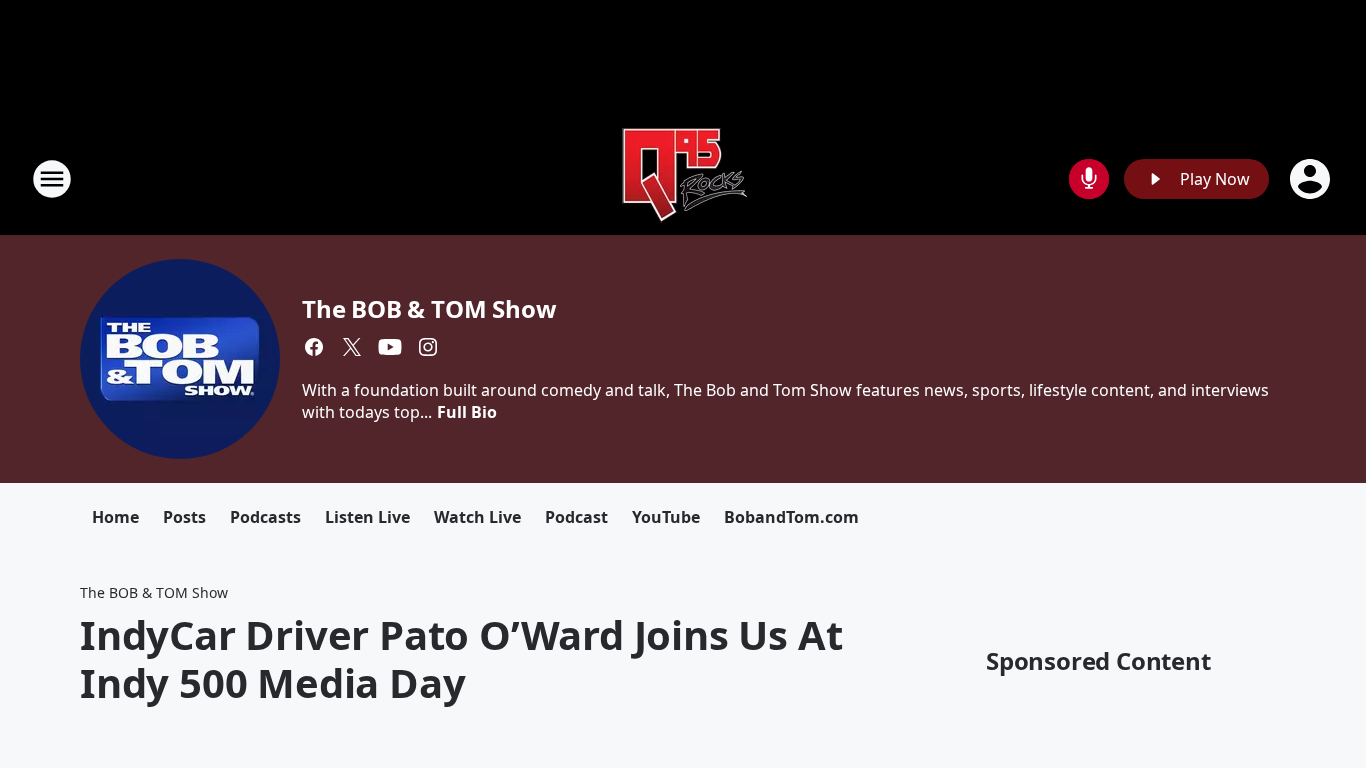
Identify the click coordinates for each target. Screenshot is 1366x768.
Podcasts (265, 517)
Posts (184, 517)
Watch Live (477, 517)
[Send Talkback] (1089, 179)
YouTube (666, 517)
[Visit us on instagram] (428, 347)
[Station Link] (683, 178)
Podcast (576, 517)
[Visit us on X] (352, 347)
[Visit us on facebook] (314, 347)
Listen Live (367, 517)
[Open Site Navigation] (52, 179)
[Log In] (1312, 179)
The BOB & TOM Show (429, 308)
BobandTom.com (791, 517)
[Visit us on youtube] (390, 347)
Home (115, 517)
